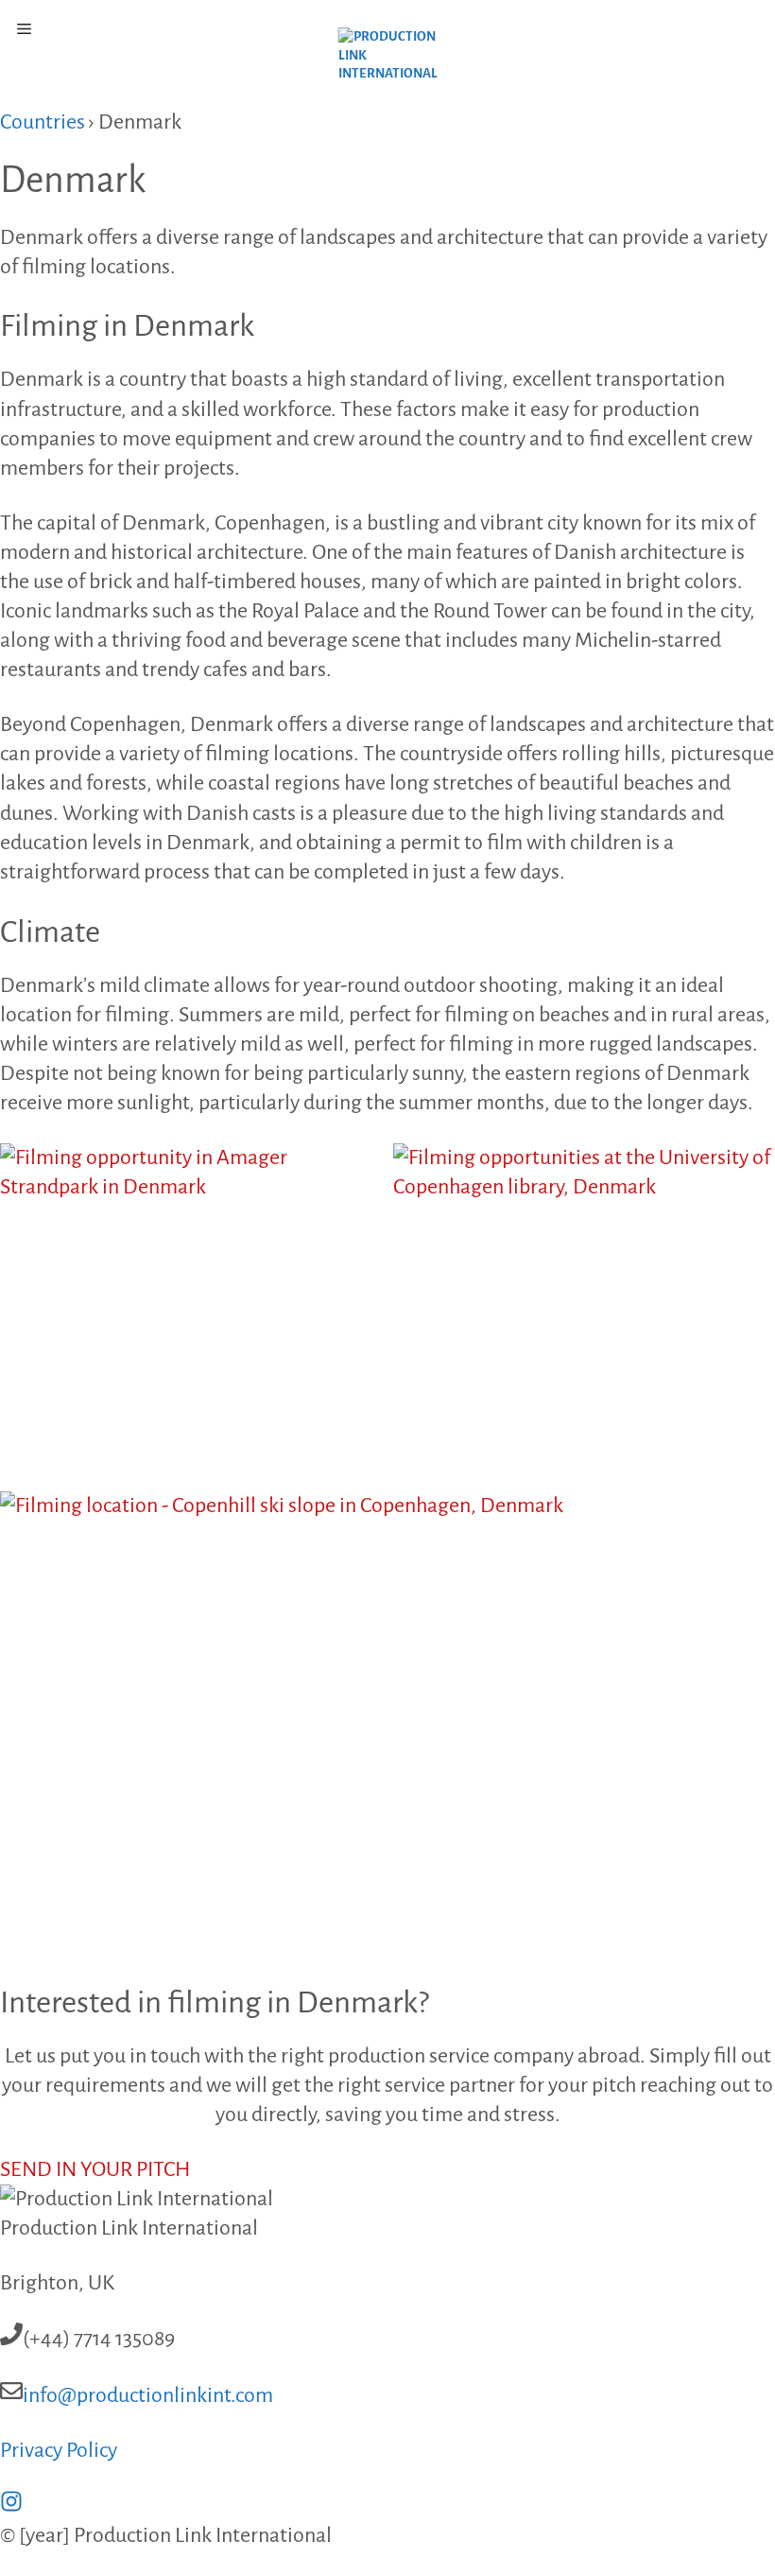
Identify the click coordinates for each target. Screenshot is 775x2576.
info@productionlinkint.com (148, 2395)
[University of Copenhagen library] (584, 1312)
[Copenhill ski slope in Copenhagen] (387, 1737)
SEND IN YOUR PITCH (95, 2169)
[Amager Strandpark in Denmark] (191, 1312)
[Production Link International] (388, 61)
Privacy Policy (59, 2450)
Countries (43, 122)
